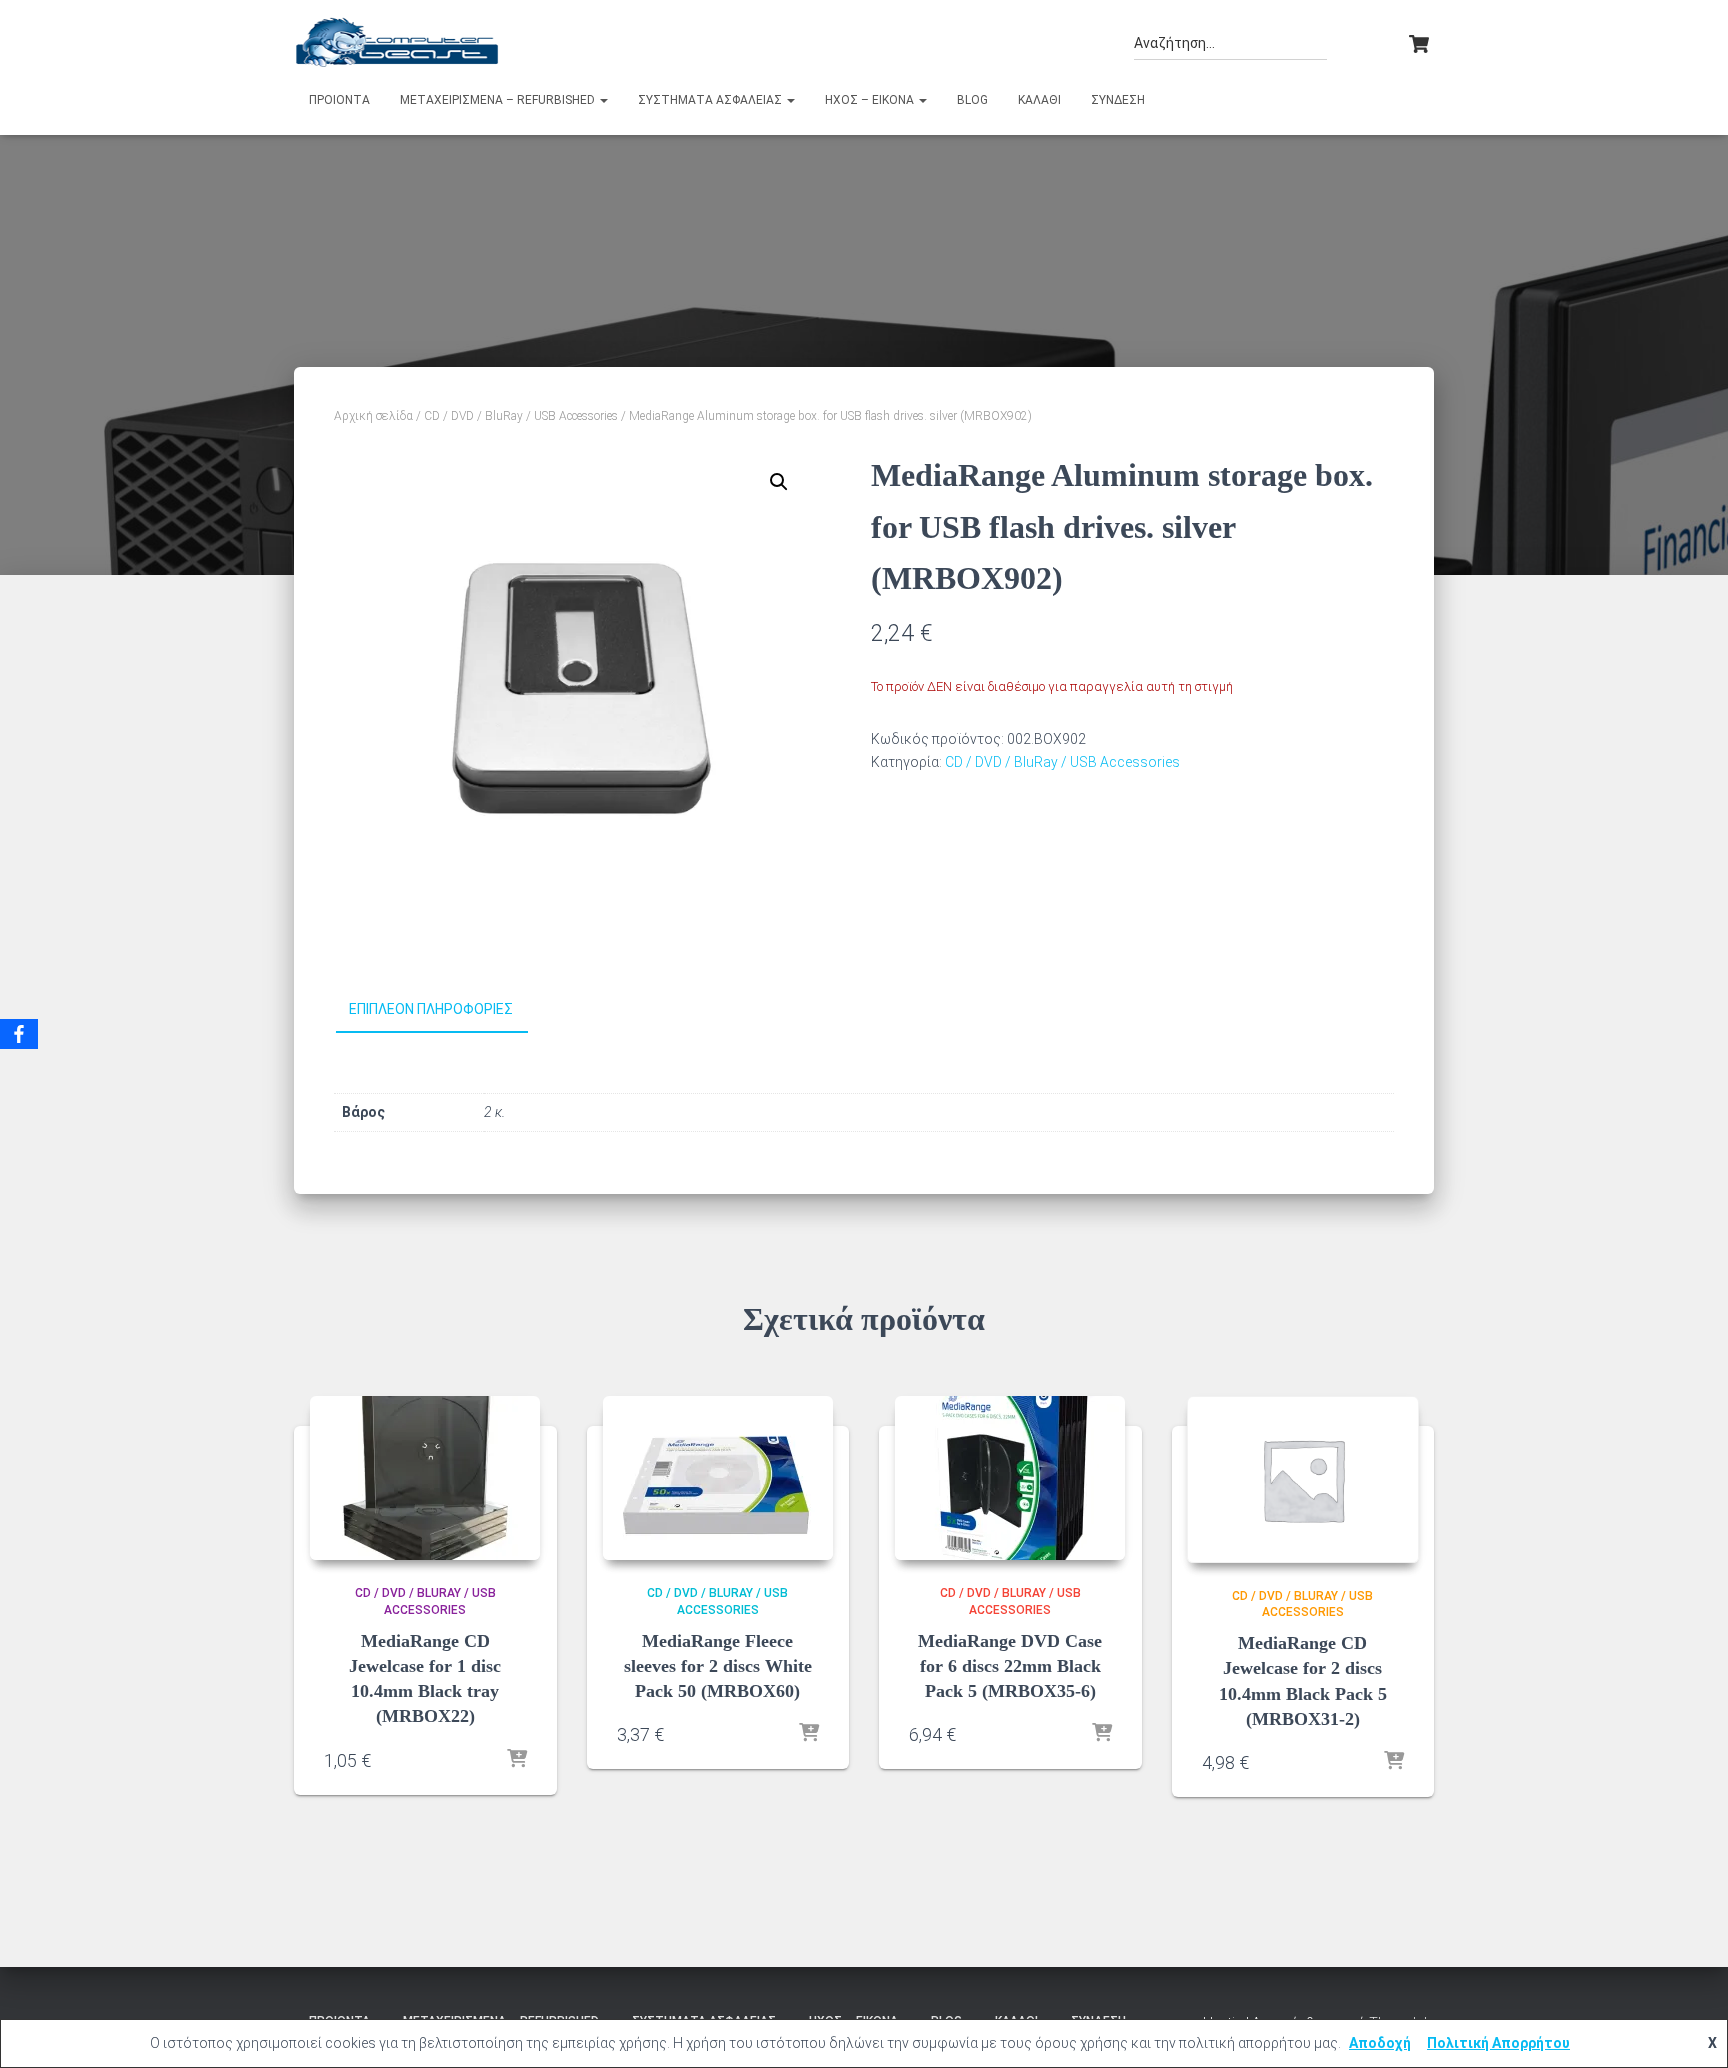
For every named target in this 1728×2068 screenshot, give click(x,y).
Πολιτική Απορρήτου (1498, 2043)
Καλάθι (1039, 100)
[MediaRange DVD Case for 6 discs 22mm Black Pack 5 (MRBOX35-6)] (1010, 1478)
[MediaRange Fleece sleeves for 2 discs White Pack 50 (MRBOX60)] (718, 1478)
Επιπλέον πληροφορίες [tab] (431, 1009)
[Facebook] (19, 1034)
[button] (603, 100)
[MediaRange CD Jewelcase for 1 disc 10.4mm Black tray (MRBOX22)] (425, 1478)
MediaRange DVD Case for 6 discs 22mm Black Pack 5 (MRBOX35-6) (1010, 1666)
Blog (972, 100)
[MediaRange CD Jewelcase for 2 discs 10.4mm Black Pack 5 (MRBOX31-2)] (1303, 1479)
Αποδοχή (1380, 2043)
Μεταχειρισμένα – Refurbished (499, 100)
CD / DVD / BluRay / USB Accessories (521, 416)
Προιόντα (339, 100)
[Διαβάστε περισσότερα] (517, 1760)
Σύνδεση (1118, 100)
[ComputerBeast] (397, 42)
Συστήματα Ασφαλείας (711, 100)
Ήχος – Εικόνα (871, 100)
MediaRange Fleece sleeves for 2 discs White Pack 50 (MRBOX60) (718, 1666)
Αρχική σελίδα (373, 416)
